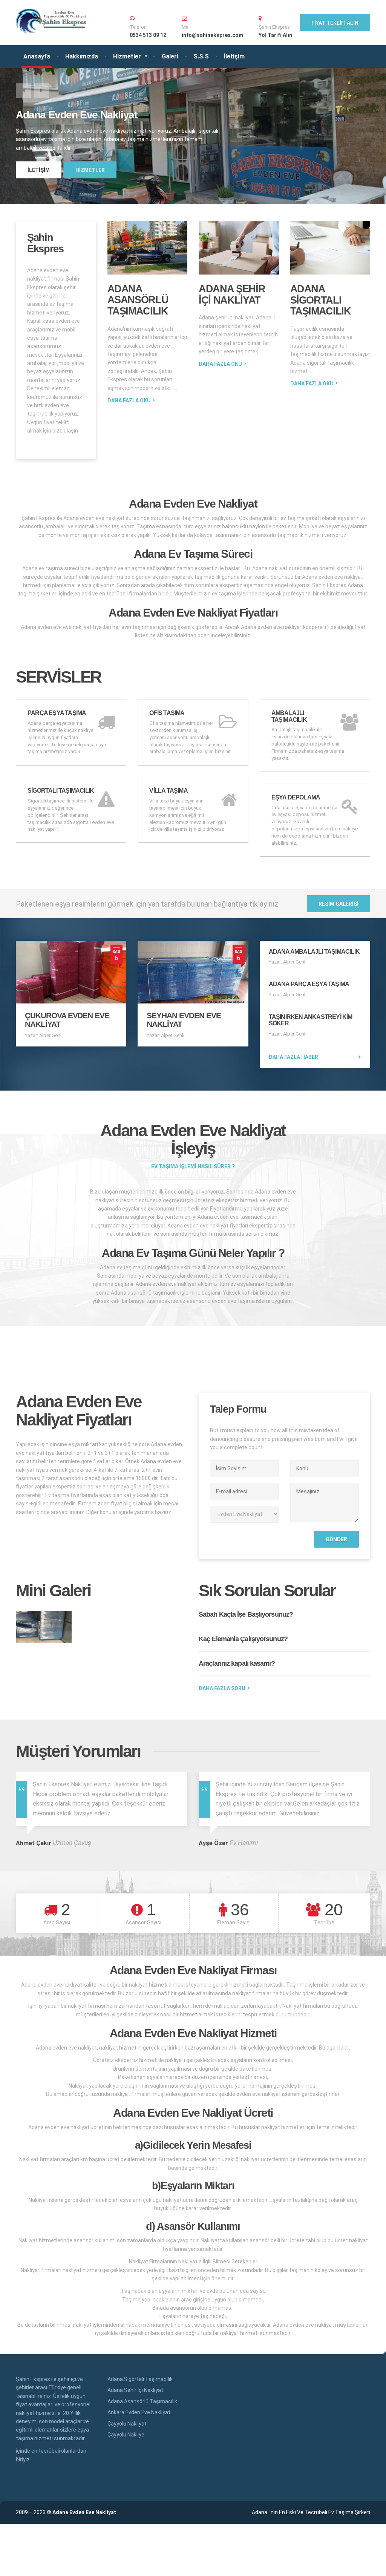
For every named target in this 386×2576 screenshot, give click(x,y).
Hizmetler (127, 56)
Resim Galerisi (339, 904)
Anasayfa (37, 56)
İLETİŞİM (39, 170)
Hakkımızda (82, 56)
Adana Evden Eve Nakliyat (84, 2512)
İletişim (234, 56)
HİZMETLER (90, 170)
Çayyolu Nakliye (126, 2435)
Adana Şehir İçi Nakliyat (232, 295)
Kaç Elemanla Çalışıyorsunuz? (243, 1639)
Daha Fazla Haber (293, 1057)
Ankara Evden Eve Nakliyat (139, 2412)
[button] (23, 91)
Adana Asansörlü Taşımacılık (138, 300)
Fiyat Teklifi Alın (335, 23)
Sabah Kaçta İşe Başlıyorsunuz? (246, 1614)
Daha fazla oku (129, 400)
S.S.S (201, 56)
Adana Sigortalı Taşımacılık (321, 300)
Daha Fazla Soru (222, 1688)
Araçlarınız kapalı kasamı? (237, 1663)
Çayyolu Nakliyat (127, 2424)
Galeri (170, 56)
